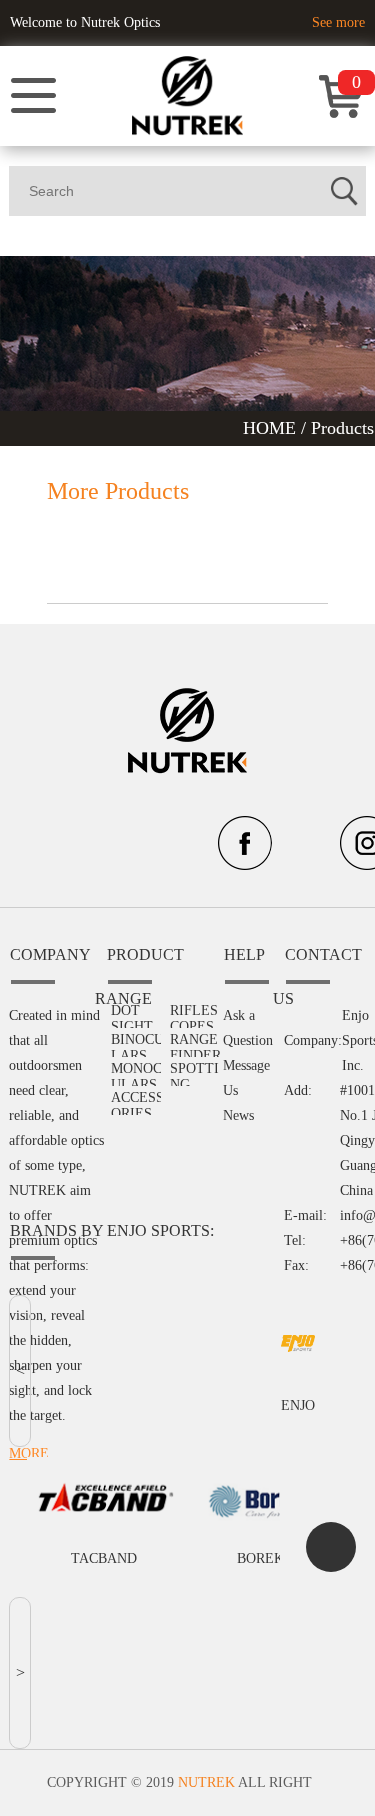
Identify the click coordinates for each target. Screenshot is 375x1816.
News (238, 1115)
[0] (341, 113)
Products (342, 428)
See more (338, 22)
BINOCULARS (137, 1040)
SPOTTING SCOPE (194, 1069)
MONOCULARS (136, 1069)
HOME (272, 428)
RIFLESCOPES (194, 1011)
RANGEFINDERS (195, 1040)
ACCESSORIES (137, 1098)
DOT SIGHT (132, 1011)
